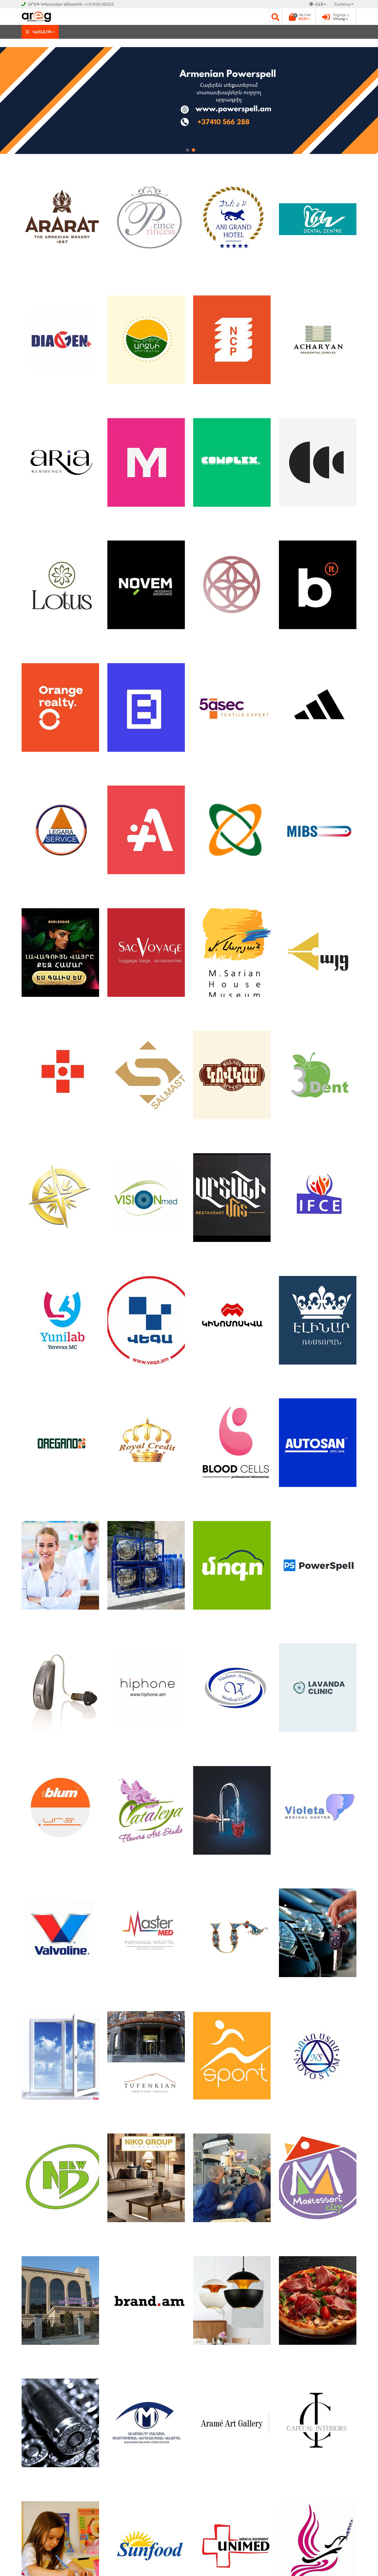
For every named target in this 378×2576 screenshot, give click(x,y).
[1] (187, 150)
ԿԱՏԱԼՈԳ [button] (42, 32)
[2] (193, 150)
